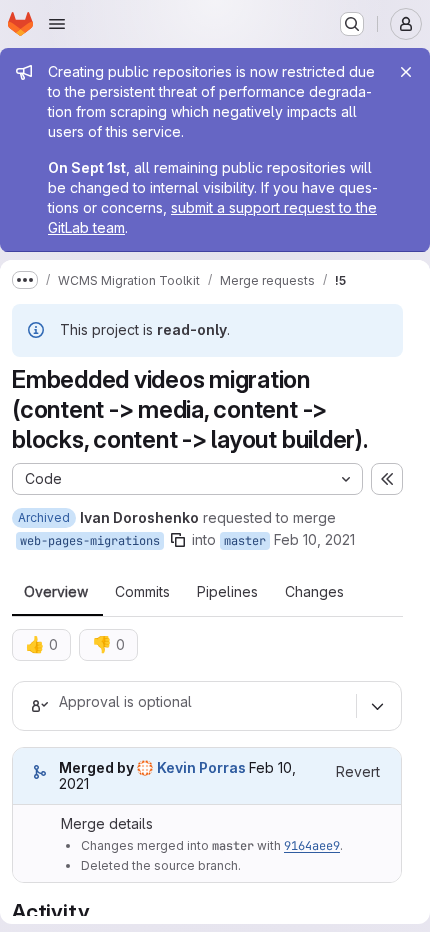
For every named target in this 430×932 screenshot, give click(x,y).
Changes (314, 592)
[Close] (406, 72)
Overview (56, 592)
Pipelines (227, 592)
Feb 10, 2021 (314, 539)
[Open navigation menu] (57, 24)
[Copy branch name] (178, 540)
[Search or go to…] (352, 24)
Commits (142, 592)
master (245, 541)
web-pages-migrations (90, 541)
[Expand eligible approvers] (377, 706)
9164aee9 (312, 846)
